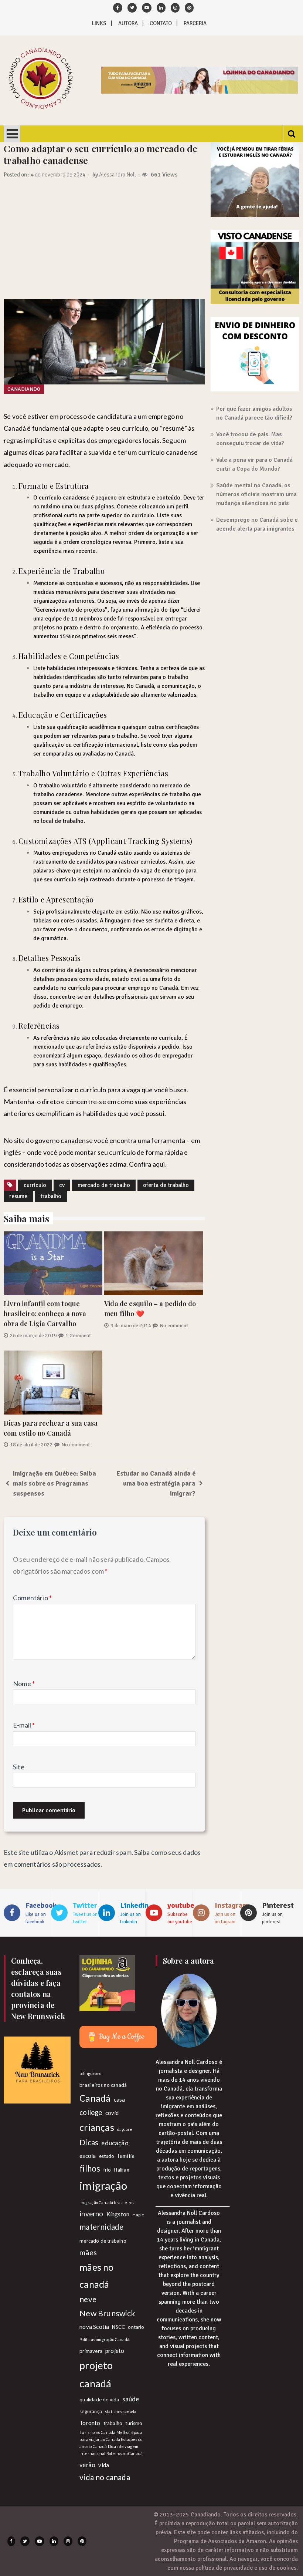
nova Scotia (94, 2327)
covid (112, 2113)
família (126, 2156)
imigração (103, 2185)
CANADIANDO (24, 389)
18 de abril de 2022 (31, 1445)
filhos (90, 2168)
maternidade (101, 2227)
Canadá (95, 2098)
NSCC (118, 2327)
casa (120, 2099)
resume (18, 1196)
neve (88, 2299)
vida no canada (105, 2477)
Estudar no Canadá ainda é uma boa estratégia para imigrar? (156, 1483)
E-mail (24, 1725)
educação (115, 2143)
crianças (97, 2127)
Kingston (118, 2214)
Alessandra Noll (118, 175)
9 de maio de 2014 (131, 1326)
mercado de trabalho (104, 1185)
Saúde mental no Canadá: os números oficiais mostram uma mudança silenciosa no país (256, 494)
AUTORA (128, 23)
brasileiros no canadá (103, 2085)
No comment (174, 1326)
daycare (125, 2129)
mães (88, 2252)
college (91, 2112)
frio (107, 2170)
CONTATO (161, 23)
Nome (24, 1684)
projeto (115, 2351)
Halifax (121, 2170)
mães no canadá (96, 2275)
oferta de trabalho (166, 1185)
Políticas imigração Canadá (104, 2339)
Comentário (32, 1598)
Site (19, 1767)
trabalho (51, 1196)
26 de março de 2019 (33, 1336)
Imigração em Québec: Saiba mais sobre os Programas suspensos (55, 1483)
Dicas (89, 2142)
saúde (131, 2399)
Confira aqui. (148, 1164)
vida (104, 2465)
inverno (91, 2214)
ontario (136, 2327)
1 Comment (78, 1336)
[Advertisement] (104, 243)
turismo (134, 2423)
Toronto (90, 2423)
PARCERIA (195, 23)
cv (62, 1185)
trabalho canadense (58, 794)
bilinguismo (90, 2073)
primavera (91, 2351)
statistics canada (121, 2412)
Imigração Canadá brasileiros (107, 2202)
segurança (91, 2411)
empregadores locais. (130, 440)
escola (88, 2156)
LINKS (99, 23)
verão (87, 2465)
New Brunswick (107, 2313)
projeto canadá (96, 2374)
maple (138, 2215)
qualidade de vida (99, 2400)
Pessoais (65, 958)
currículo (35, 1185)
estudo (107, 2156)
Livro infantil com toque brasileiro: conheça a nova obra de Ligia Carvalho (45, 1314)
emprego (161, 416)
